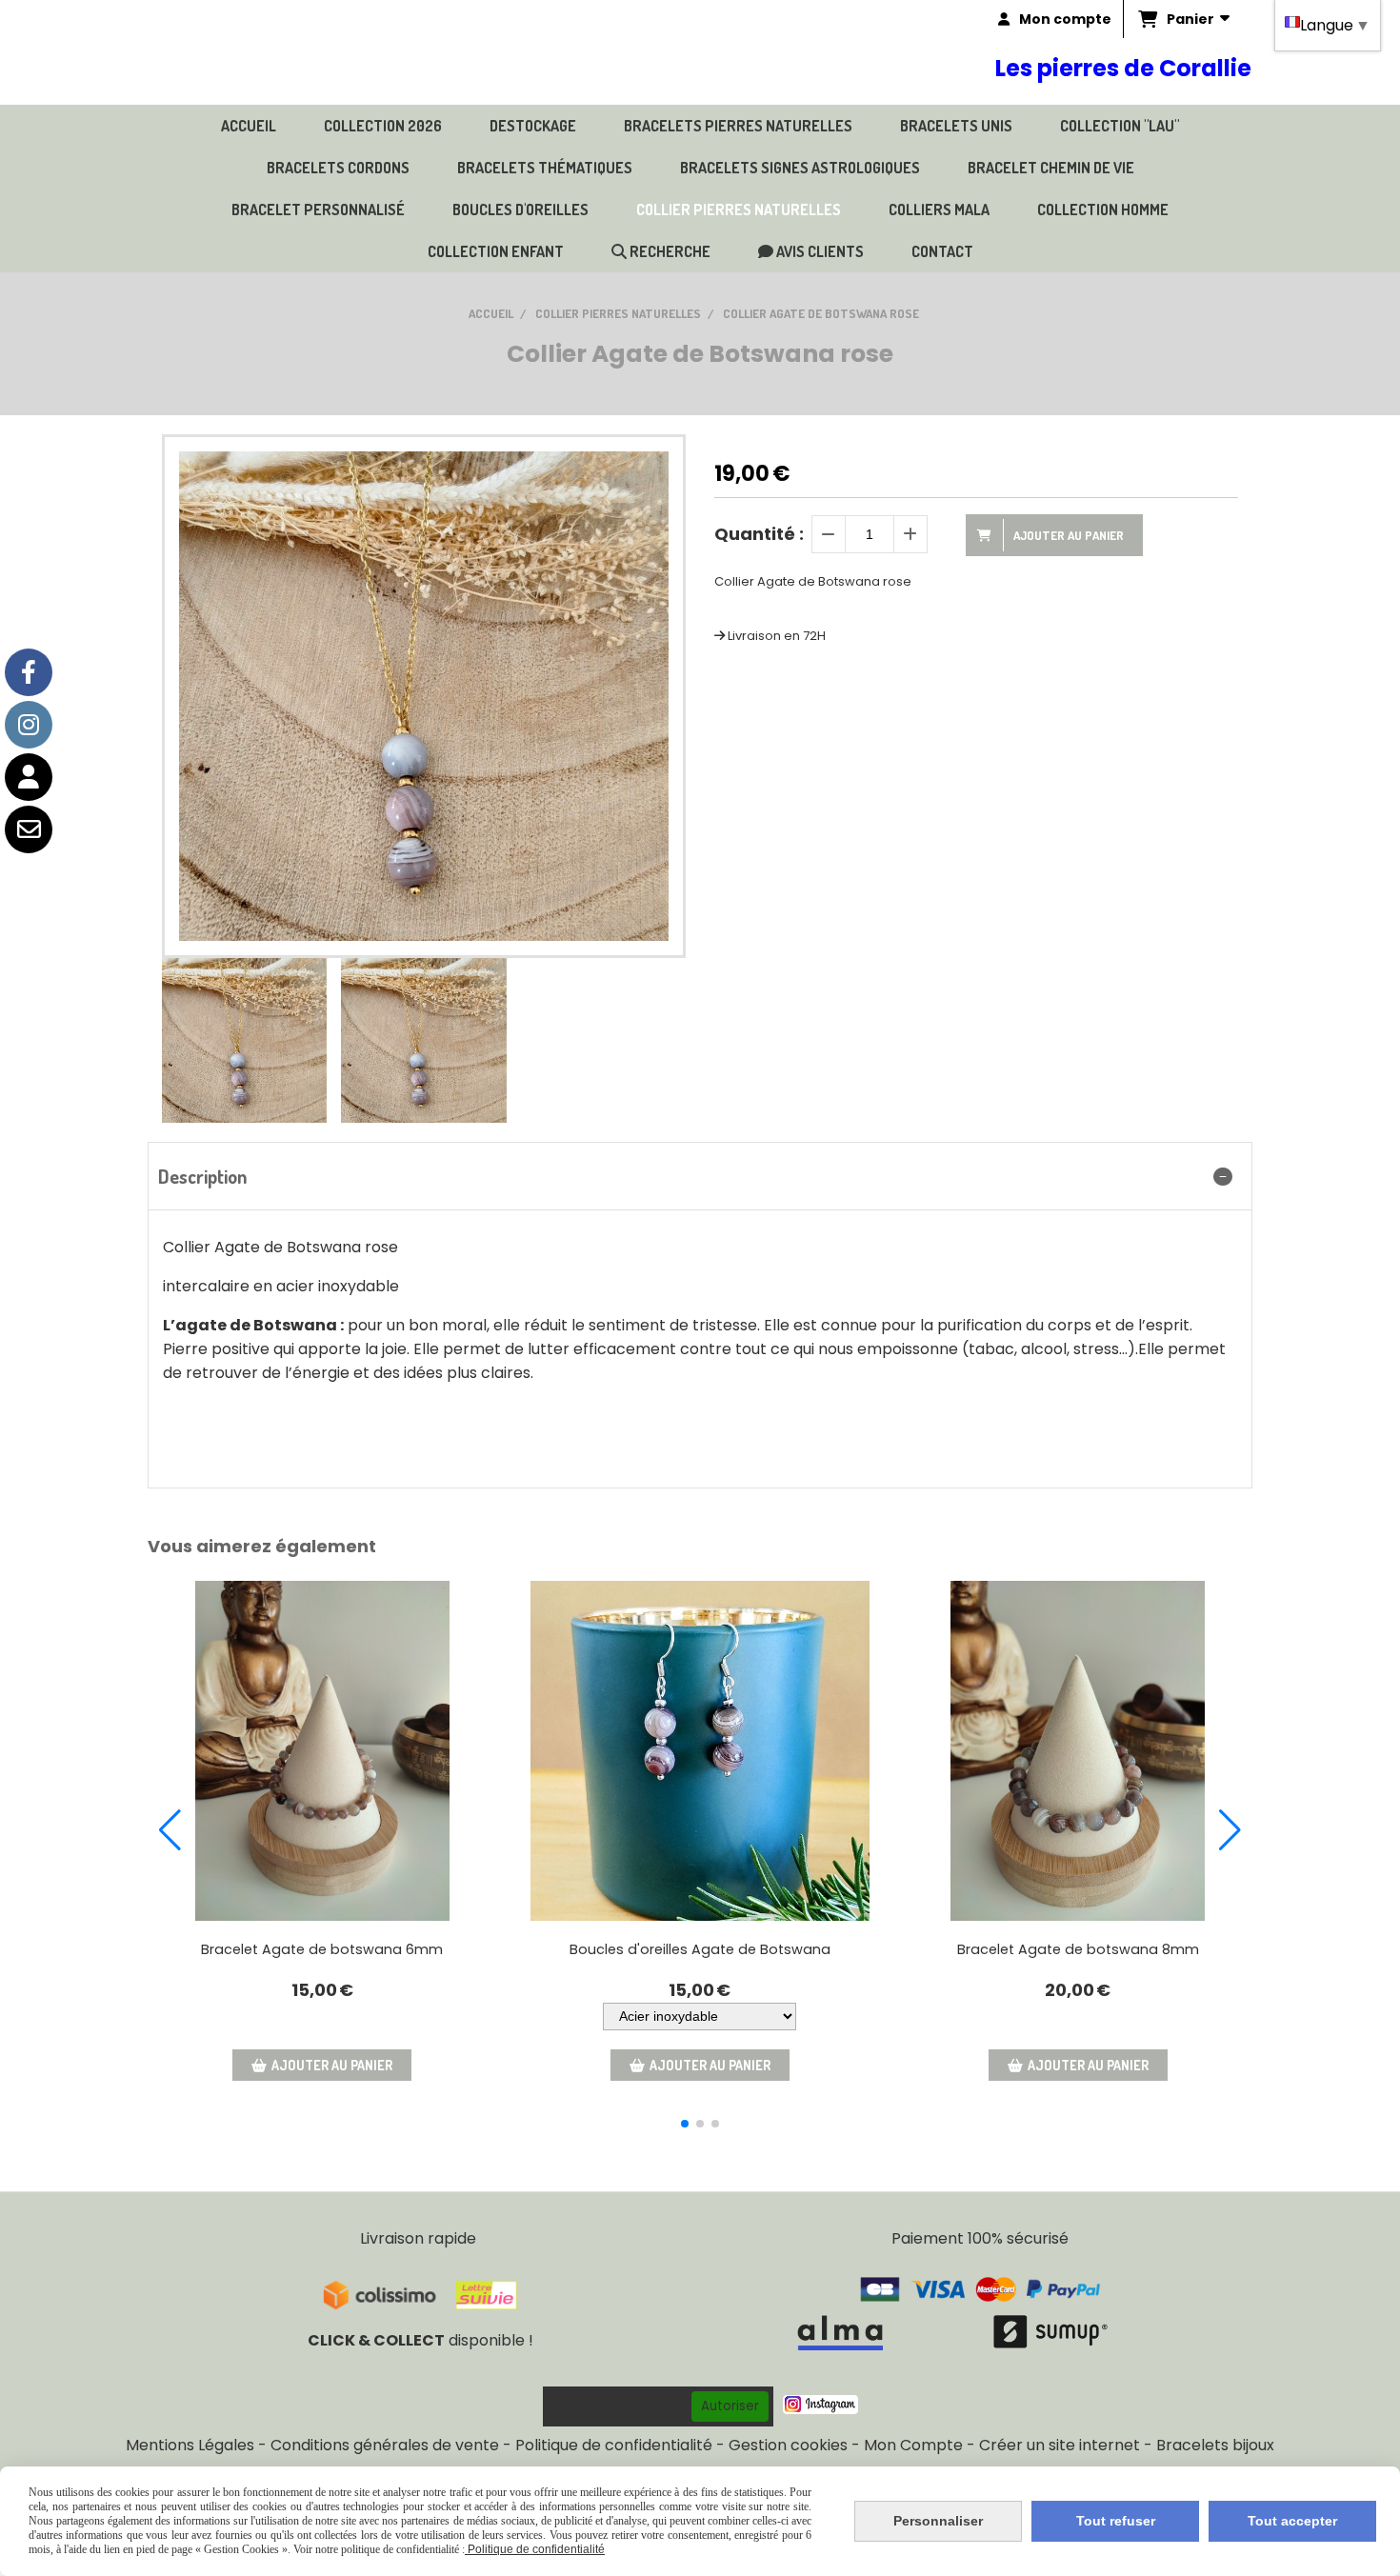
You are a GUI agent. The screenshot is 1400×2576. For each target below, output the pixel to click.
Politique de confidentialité (614, 2445)
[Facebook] (29, 672)
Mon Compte (913, 2445)
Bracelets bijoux (1215, 2445)
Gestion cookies (788, 2445)
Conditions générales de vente (385, 2445)
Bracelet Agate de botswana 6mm (322, 1949)
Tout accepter (1292, 2521)
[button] (685, 2124)
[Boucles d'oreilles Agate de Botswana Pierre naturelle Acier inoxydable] (700, 1751)
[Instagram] (29, 725)
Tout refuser (1116, 2521)
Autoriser (730, 2406)
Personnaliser (938, 2521)
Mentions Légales (190, 2445)
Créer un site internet (1060, 2445)
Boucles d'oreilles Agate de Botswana (700, 1949)
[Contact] (29, 829)
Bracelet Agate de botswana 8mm (1078, 1949)
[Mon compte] (29, 777)
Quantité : (759, 534)
